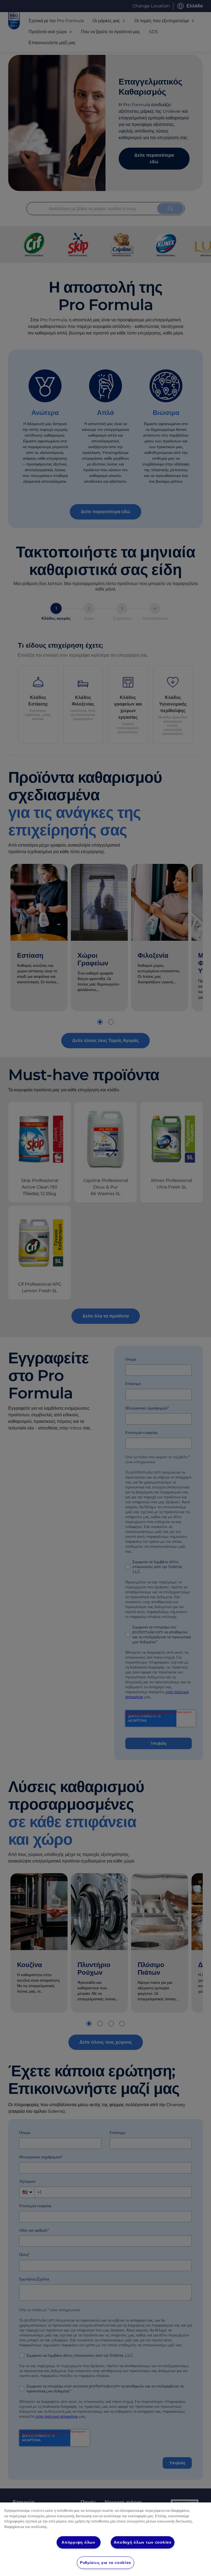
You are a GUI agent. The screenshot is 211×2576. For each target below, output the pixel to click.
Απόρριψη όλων (78, 2542)
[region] (105, 2539)
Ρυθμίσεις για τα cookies (105, 2563)
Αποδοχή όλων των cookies (143, 2542)
